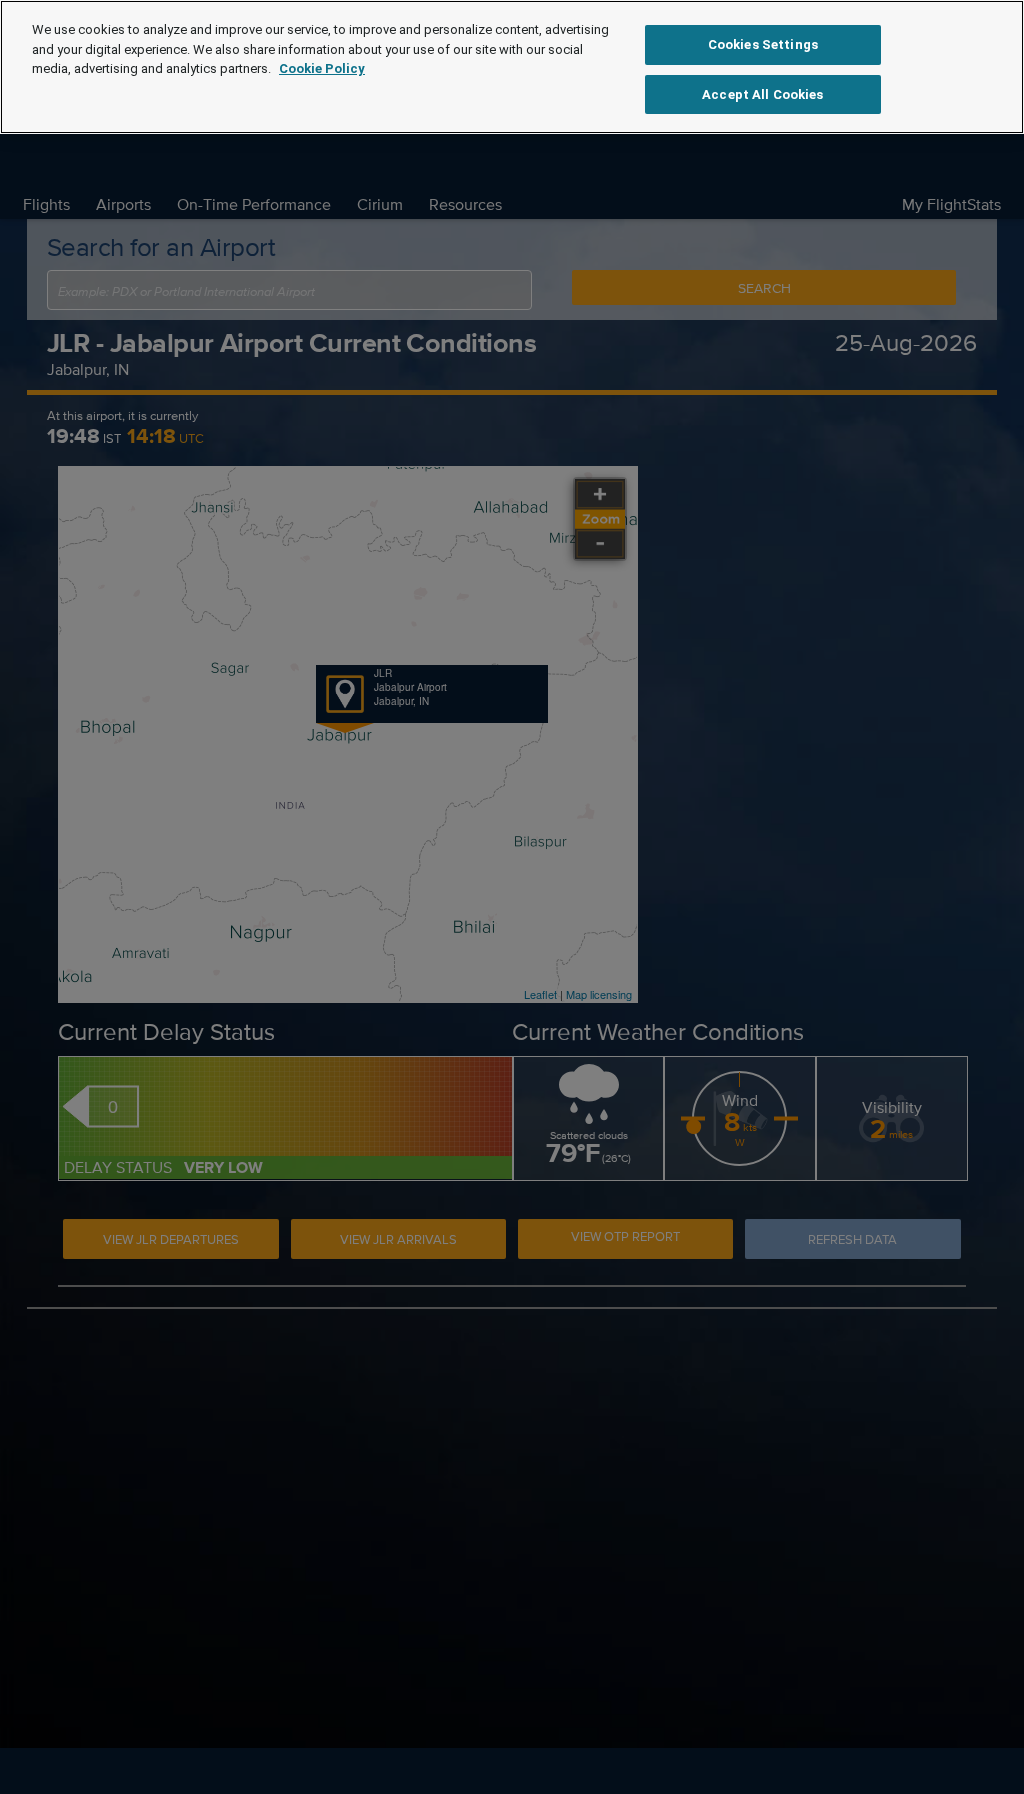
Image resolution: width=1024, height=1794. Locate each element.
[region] (512, 67)
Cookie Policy (322, 68)
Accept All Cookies (762, 94)
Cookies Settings (763, 44)
